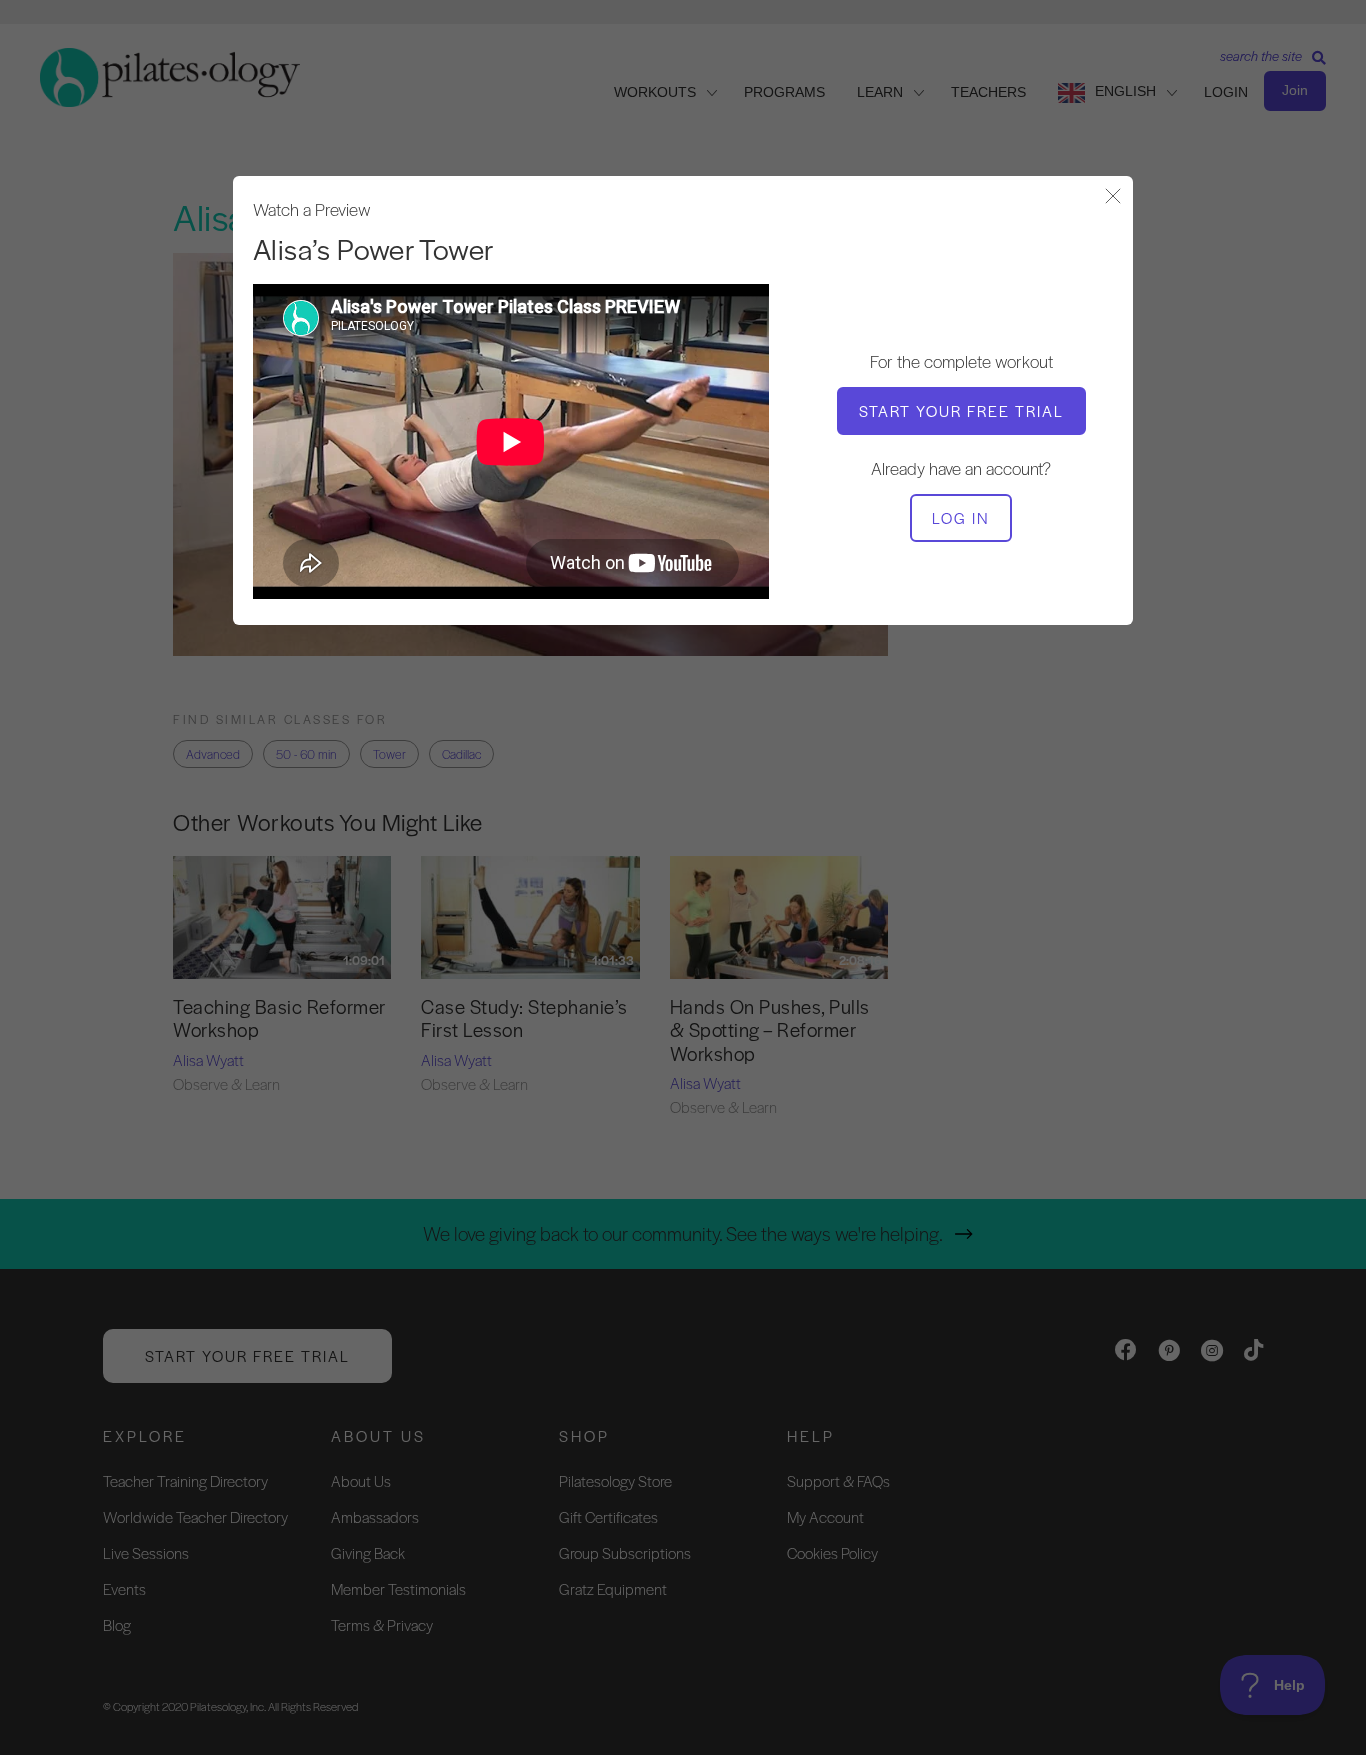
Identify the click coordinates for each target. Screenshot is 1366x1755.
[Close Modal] (1113, 197)
